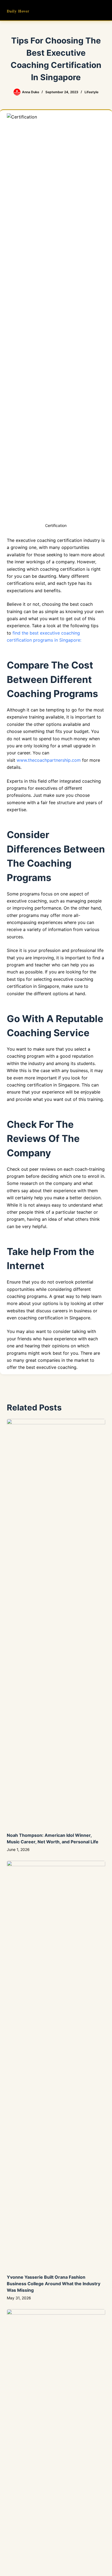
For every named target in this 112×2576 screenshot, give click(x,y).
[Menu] (103, 10)
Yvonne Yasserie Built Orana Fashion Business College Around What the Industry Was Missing (54, 2284)
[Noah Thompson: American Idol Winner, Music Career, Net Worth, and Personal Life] (56, 1623)
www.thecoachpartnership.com (49, 760)
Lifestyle (91, 92)
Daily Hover (18, 11)
